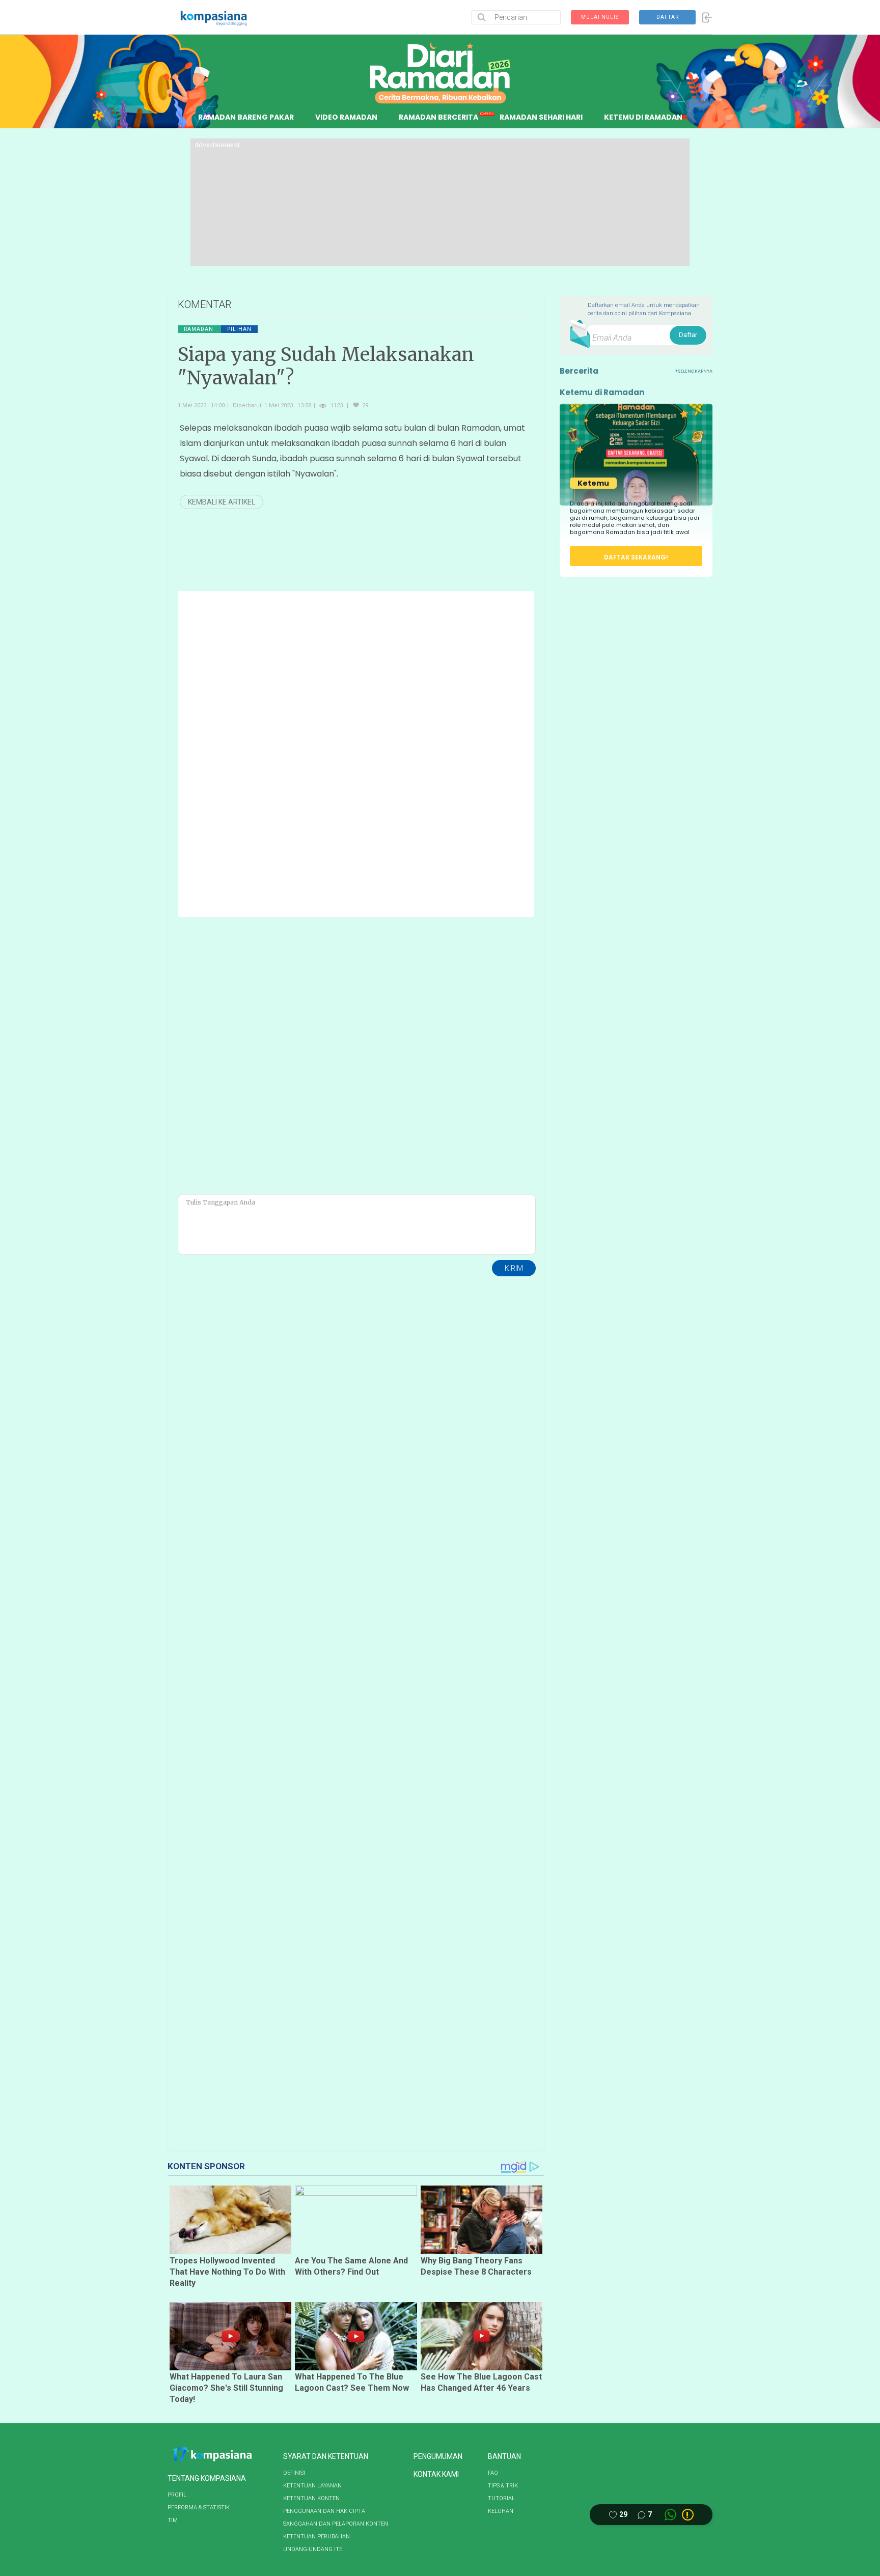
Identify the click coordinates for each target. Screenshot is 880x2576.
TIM (173, 2520)
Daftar (688, 335)
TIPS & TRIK (503, 2486)
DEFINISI (294, 2473)
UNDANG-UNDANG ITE (313, 2549)
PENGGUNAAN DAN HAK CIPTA (324, 2511)
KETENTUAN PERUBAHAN (317, 2537)
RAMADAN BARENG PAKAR (246, 117)
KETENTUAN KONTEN (311, 2498)
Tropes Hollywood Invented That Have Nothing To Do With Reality (227, 2272)
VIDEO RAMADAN (346, 117)
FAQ (493, 2473)
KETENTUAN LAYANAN (312, 2486)
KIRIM (514, 1268)
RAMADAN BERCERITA (438, 117)
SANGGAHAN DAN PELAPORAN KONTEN (336, 2524)
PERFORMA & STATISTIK (199, 2508)
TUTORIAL (501, 2498)
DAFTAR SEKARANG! (636, 557)
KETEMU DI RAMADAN (643, 117)
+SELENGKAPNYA (694, 371)
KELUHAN (501, 2511)
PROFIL (177, 2495)
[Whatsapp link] (670, 2515)
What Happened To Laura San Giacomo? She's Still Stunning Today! (226, 2388)
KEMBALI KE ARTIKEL (222, 502)
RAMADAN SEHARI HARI (541, 117)
